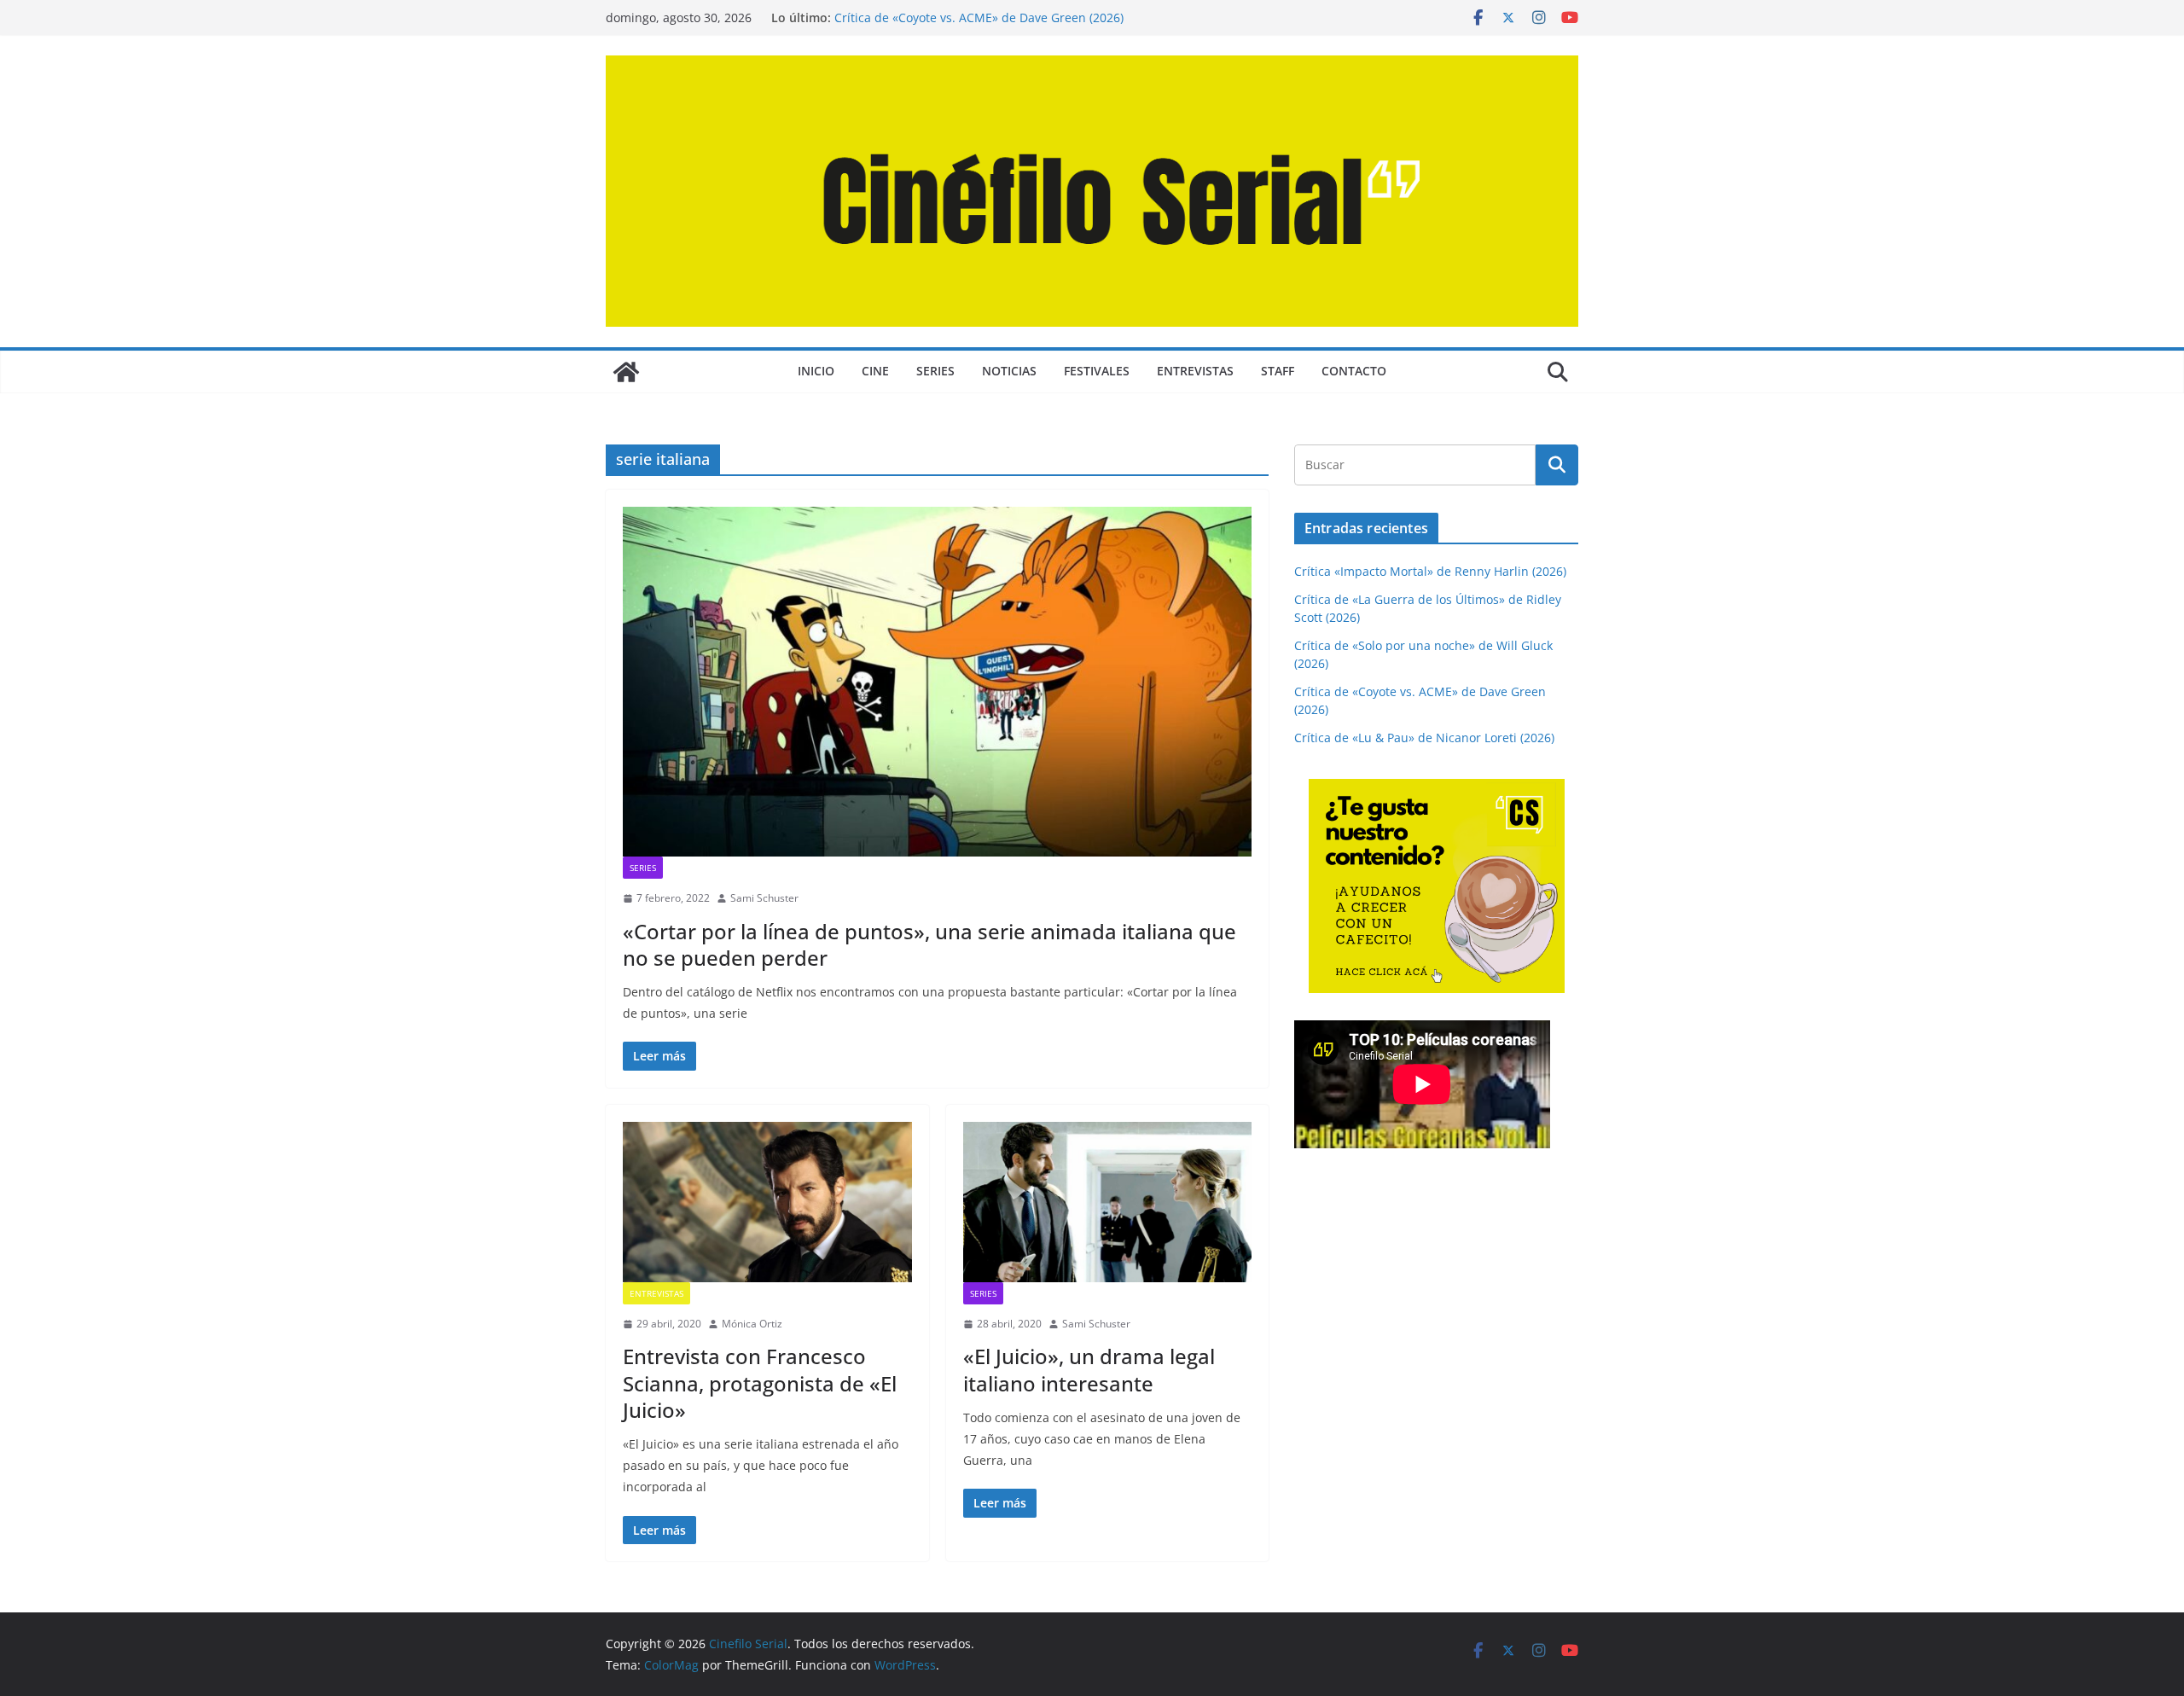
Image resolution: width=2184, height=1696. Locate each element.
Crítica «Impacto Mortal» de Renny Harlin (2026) (1430, 571)
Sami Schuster (764, 898)
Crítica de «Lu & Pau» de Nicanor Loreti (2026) (1424, 738)
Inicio (816, 371)
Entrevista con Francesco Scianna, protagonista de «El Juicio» (760, 1382)
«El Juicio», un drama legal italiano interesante (1089, 1369)
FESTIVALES (1097, 371)
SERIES (935, 371)
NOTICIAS (1009, 371)
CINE (875, 371)
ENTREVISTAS (1195, 371)
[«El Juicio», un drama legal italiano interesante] (1108, 1202)
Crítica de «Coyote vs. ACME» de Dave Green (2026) (979, 17)
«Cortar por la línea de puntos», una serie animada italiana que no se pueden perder (929, 944)
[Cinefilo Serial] (626, 372)
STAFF (1278, 371)
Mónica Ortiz (752, 1324)
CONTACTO (1354, 371)
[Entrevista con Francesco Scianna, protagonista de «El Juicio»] (767, 1202)
